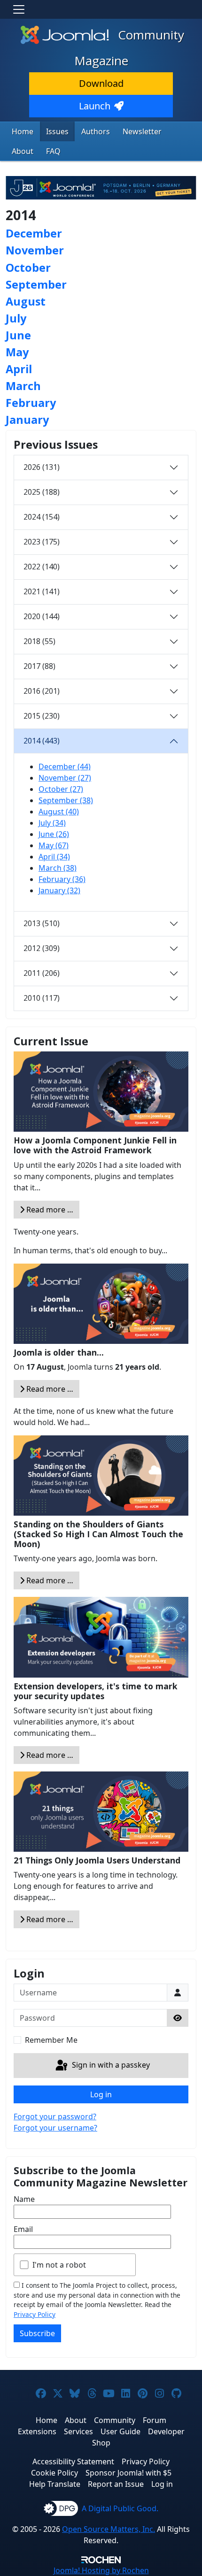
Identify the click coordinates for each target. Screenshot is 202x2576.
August (26, 301)
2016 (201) (42, 691)
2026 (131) (42, 467)
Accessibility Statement (73, 2461)
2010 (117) (42, 998)
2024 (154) (42, 517)
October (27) (61, 789)
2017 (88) (39, 666)
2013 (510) (42, 923)
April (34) (54, 857)
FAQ (53, 151)
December (34, 233)
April (19, 369)
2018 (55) (39, 641)
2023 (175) (42, 542)
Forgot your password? (55, 2116)
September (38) (66, 800)
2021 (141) (42, 591)
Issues (57, 131)
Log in (101, 2094)
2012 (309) (42, 948)
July (16, 318)
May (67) (54, 845)
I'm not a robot (59, 2265)
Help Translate (55, 2484)
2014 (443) (42, 741)
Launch (95, 106)
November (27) (65, 778)
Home (23, 131)
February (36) (62, 879)
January (27, 420)
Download (101, 83)
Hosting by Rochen (101, 2570)
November (35, 250)
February (31, 403)
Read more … (49, 1210)
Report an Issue (116, 2484)
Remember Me (51, 2040)
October (28, 268)
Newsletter (142, 131)
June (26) (54, 834)
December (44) (65, 767)
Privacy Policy (35, 2314)
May (17, 352)
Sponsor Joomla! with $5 (128, 2473)
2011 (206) (42, 973)
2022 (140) (42, 567)
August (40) (59, 812)
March (23, 386)
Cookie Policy (54, 2473)
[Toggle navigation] (19, 9)
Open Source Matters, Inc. (109, 2529)
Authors (96, 131)
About (23, 151)
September (36, 284)
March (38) (58, 868)
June (18, 335)
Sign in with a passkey (110, 2065)
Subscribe (37, 2333)
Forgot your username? (55, 2128)
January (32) (59, 890)
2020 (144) (42, 616)
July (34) (52, 823)
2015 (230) (42, 716)
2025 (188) (42, 492)
